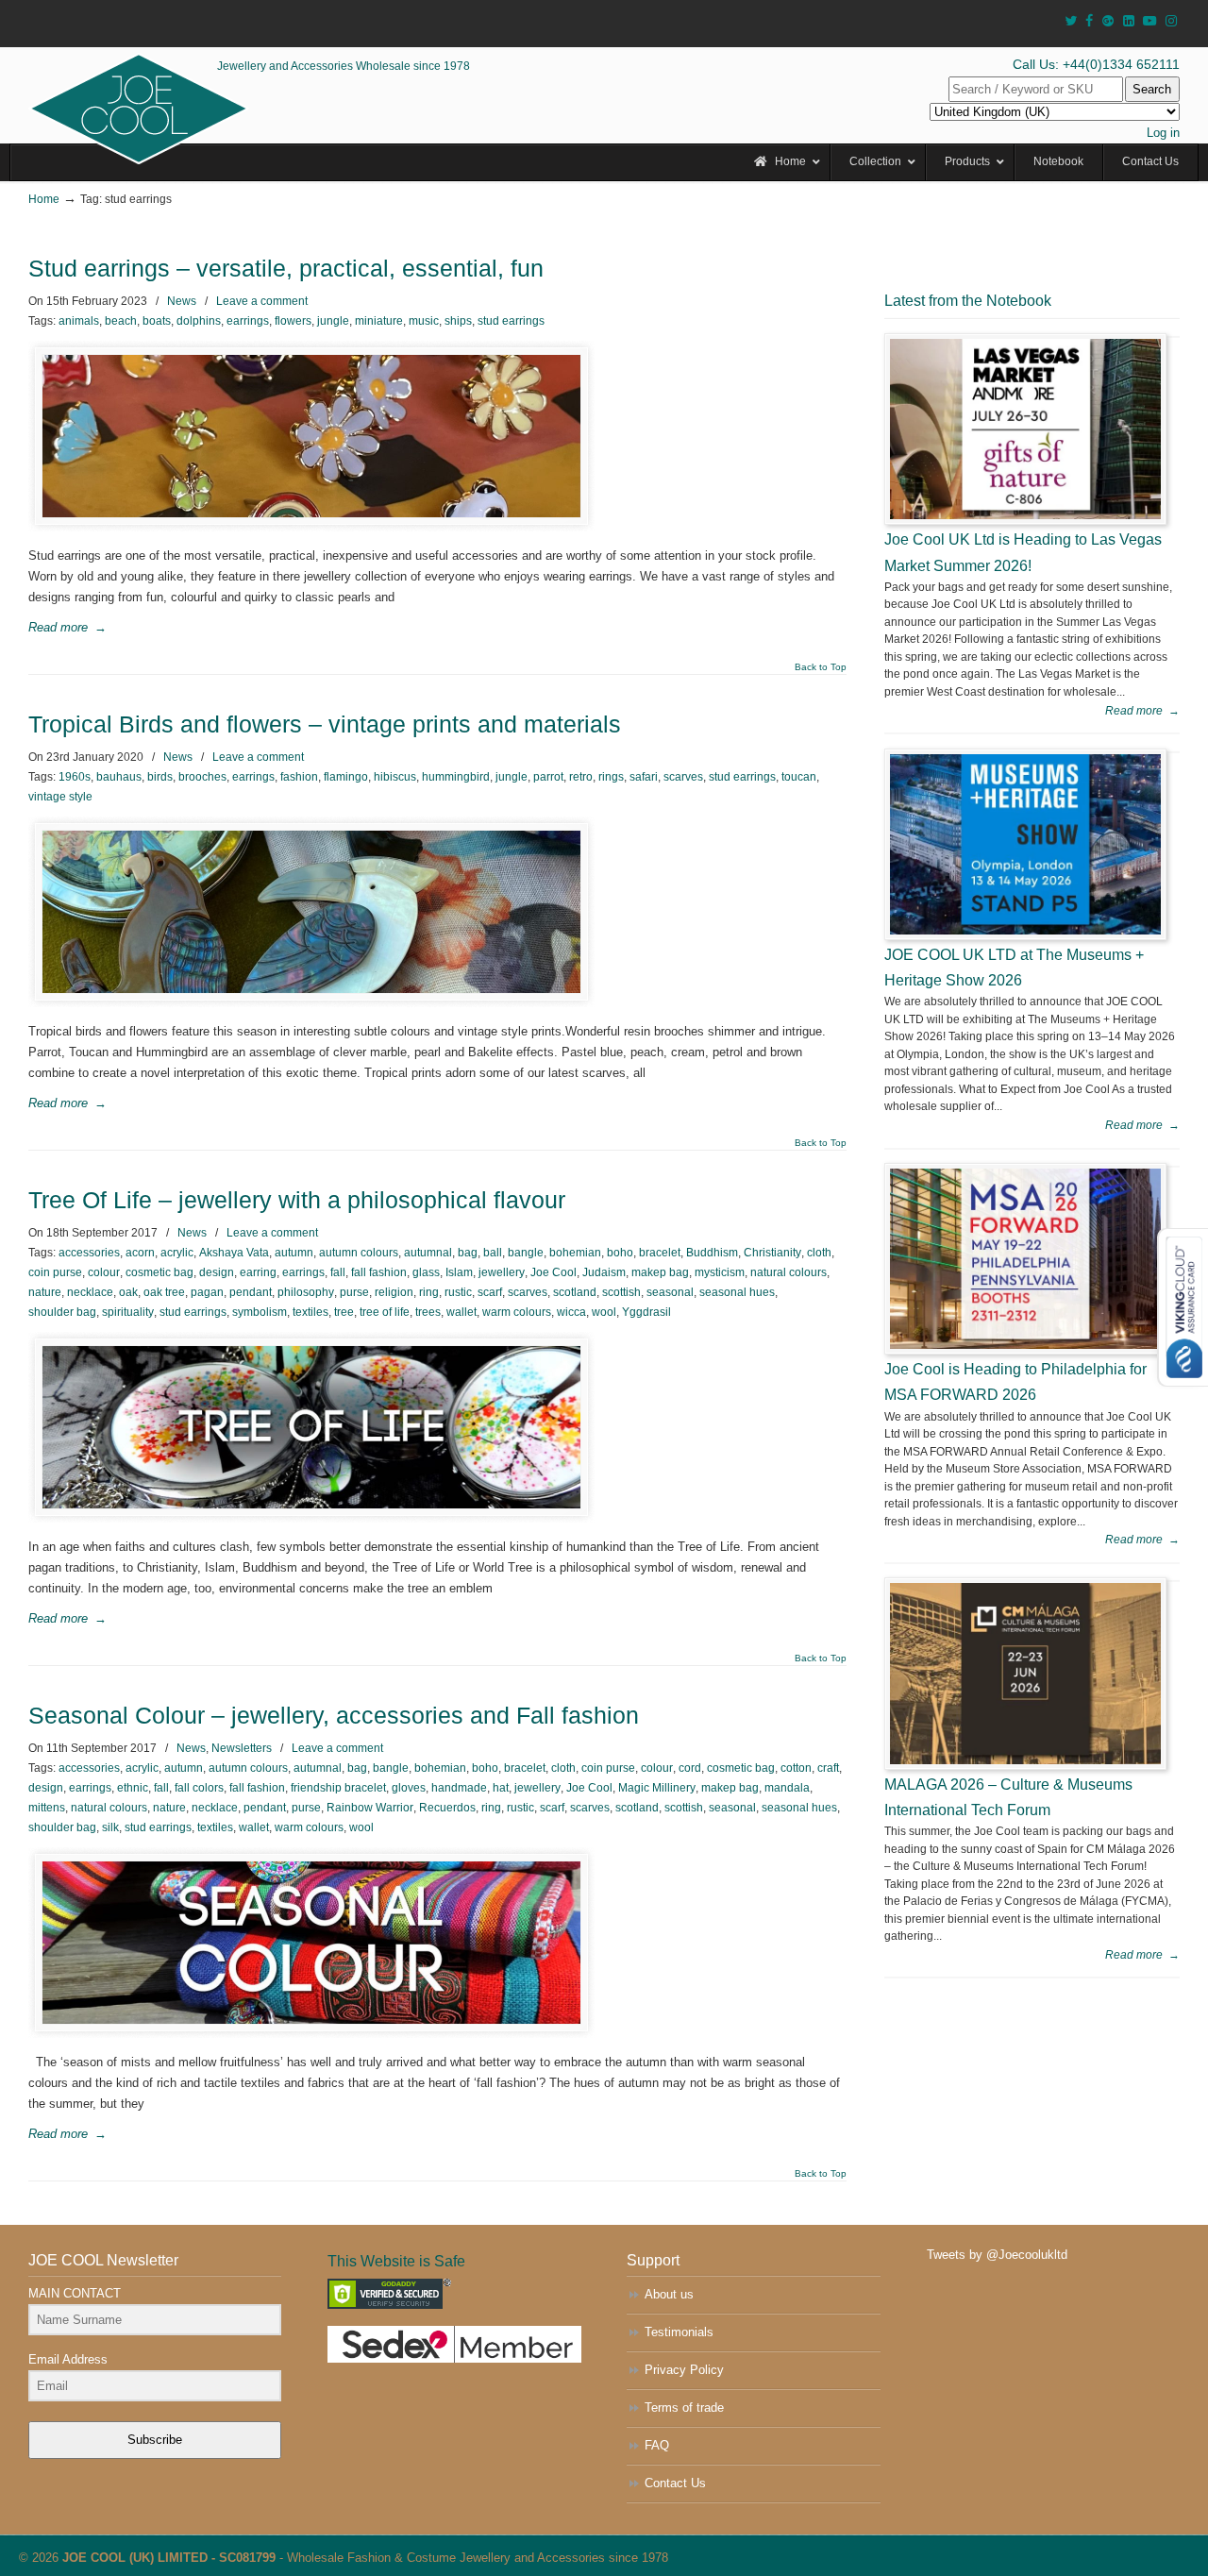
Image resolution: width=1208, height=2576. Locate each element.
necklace (90, 1292)
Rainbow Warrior (370, 1808)
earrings (248, 321)
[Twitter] (1071, 21)
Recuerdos (447, 1808)
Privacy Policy (684, 2370)
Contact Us (675, 2483)
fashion (299, 777)
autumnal (428, 1253)
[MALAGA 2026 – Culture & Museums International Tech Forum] (1025, 1673)
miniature (379, 321)
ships (458, 321)
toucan (799, 777)
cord (690, 1768)
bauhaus (119, 777)
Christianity (772, 1253)
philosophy (306, 1292)
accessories (89, 1253)
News (182, 301)
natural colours (789, 1272)
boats (157, 321)
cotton (796, 1768)
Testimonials (679, 2332)
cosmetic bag (159, 1272)
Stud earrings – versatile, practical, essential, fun (286, 269)
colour (104, 1272)
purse (354, 1292)
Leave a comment (262, 301)
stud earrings (511, 321)
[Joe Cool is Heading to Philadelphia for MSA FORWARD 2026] (1025, 1259)
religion (394, 1292)
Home (44, 199)
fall (338, 1272)
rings (611, 777)
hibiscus (395, 777)
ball (493, 1253)
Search (1152, 89)
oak (128, 1292)
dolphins (199, 321)
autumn (294, 1253)
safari (644, 777)
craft (828, 1768)
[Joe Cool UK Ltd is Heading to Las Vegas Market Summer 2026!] (1025, 429)
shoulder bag (62, 1312)
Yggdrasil (646, 1312)
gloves (409, 1788)
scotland (575, 1292)
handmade (459, 1788)
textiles (310, 1312)
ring (429, 1292)
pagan (207, 1292)
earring (258, 1272)
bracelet (660, 1253)
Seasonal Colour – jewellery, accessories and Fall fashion (334, 1716)
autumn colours (359, 1253)
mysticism (720, 1272)
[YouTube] (1150, 21)
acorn (140, 1253)
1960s (75, 777)
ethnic (133, 1788)
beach (121, 321)
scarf (490, 1292)
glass (426, 1272)
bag (468, 1253)
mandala (787, 1788)
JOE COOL (139, 109)
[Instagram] (1171, 21)
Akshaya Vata (234, 1253)
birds (160, 777)
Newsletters (242, 1748)
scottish (621, 1292)
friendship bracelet (338, 1788)
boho (620, 1253)
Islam (459, 1272)
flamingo (346, 777)
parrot (548, 777)
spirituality (128, 1312)
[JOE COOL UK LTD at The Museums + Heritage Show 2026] (1025, 844)
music (424, 321)
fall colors (199, 1788)
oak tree (164, 1292)
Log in (1163, 133)
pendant (251, 1292)
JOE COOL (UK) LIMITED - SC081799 (169, 2558)
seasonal (670, 1292)
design (217, 1272)
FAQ (657, 2445)
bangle (526, 1253)
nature (45, 1292)
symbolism (260, 1312)
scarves (683, 777)
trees (428, 1312)
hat (501, 1788)
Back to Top (821, 667)
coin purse (55, 1272)
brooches (202, 777)
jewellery (502, 1272)
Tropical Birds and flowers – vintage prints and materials (325, 724)
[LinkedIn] (1129, 21)
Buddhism (712, 1253)
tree (344, 1312)
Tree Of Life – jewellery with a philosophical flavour (297, 1200)
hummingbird (456, 777)
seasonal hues (737, 1292)
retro (581, 777)
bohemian (575, 1253)
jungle (333, 321)
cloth (819, 1253)
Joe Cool (554, 1272)
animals (79, 321)
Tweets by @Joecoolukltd (997, 2255)
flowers (293, 321)
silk (110, 1827)
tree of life (385, 1312)
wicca (571, 1312)
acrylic (177, 1253)
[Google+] (1108, 21)
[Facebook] (1089, 21)
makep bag (660, 1272)
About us (669, 2294)
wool (604, 1312)
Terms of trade (684, 2408)
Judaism (604, 1272)
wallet (461, 1312)
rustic (458, 1292)
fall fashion (379, 1272)
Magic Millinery (657, 1788)
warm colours (517, 1312)
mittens (47, 1808)
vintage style (60, 797)
